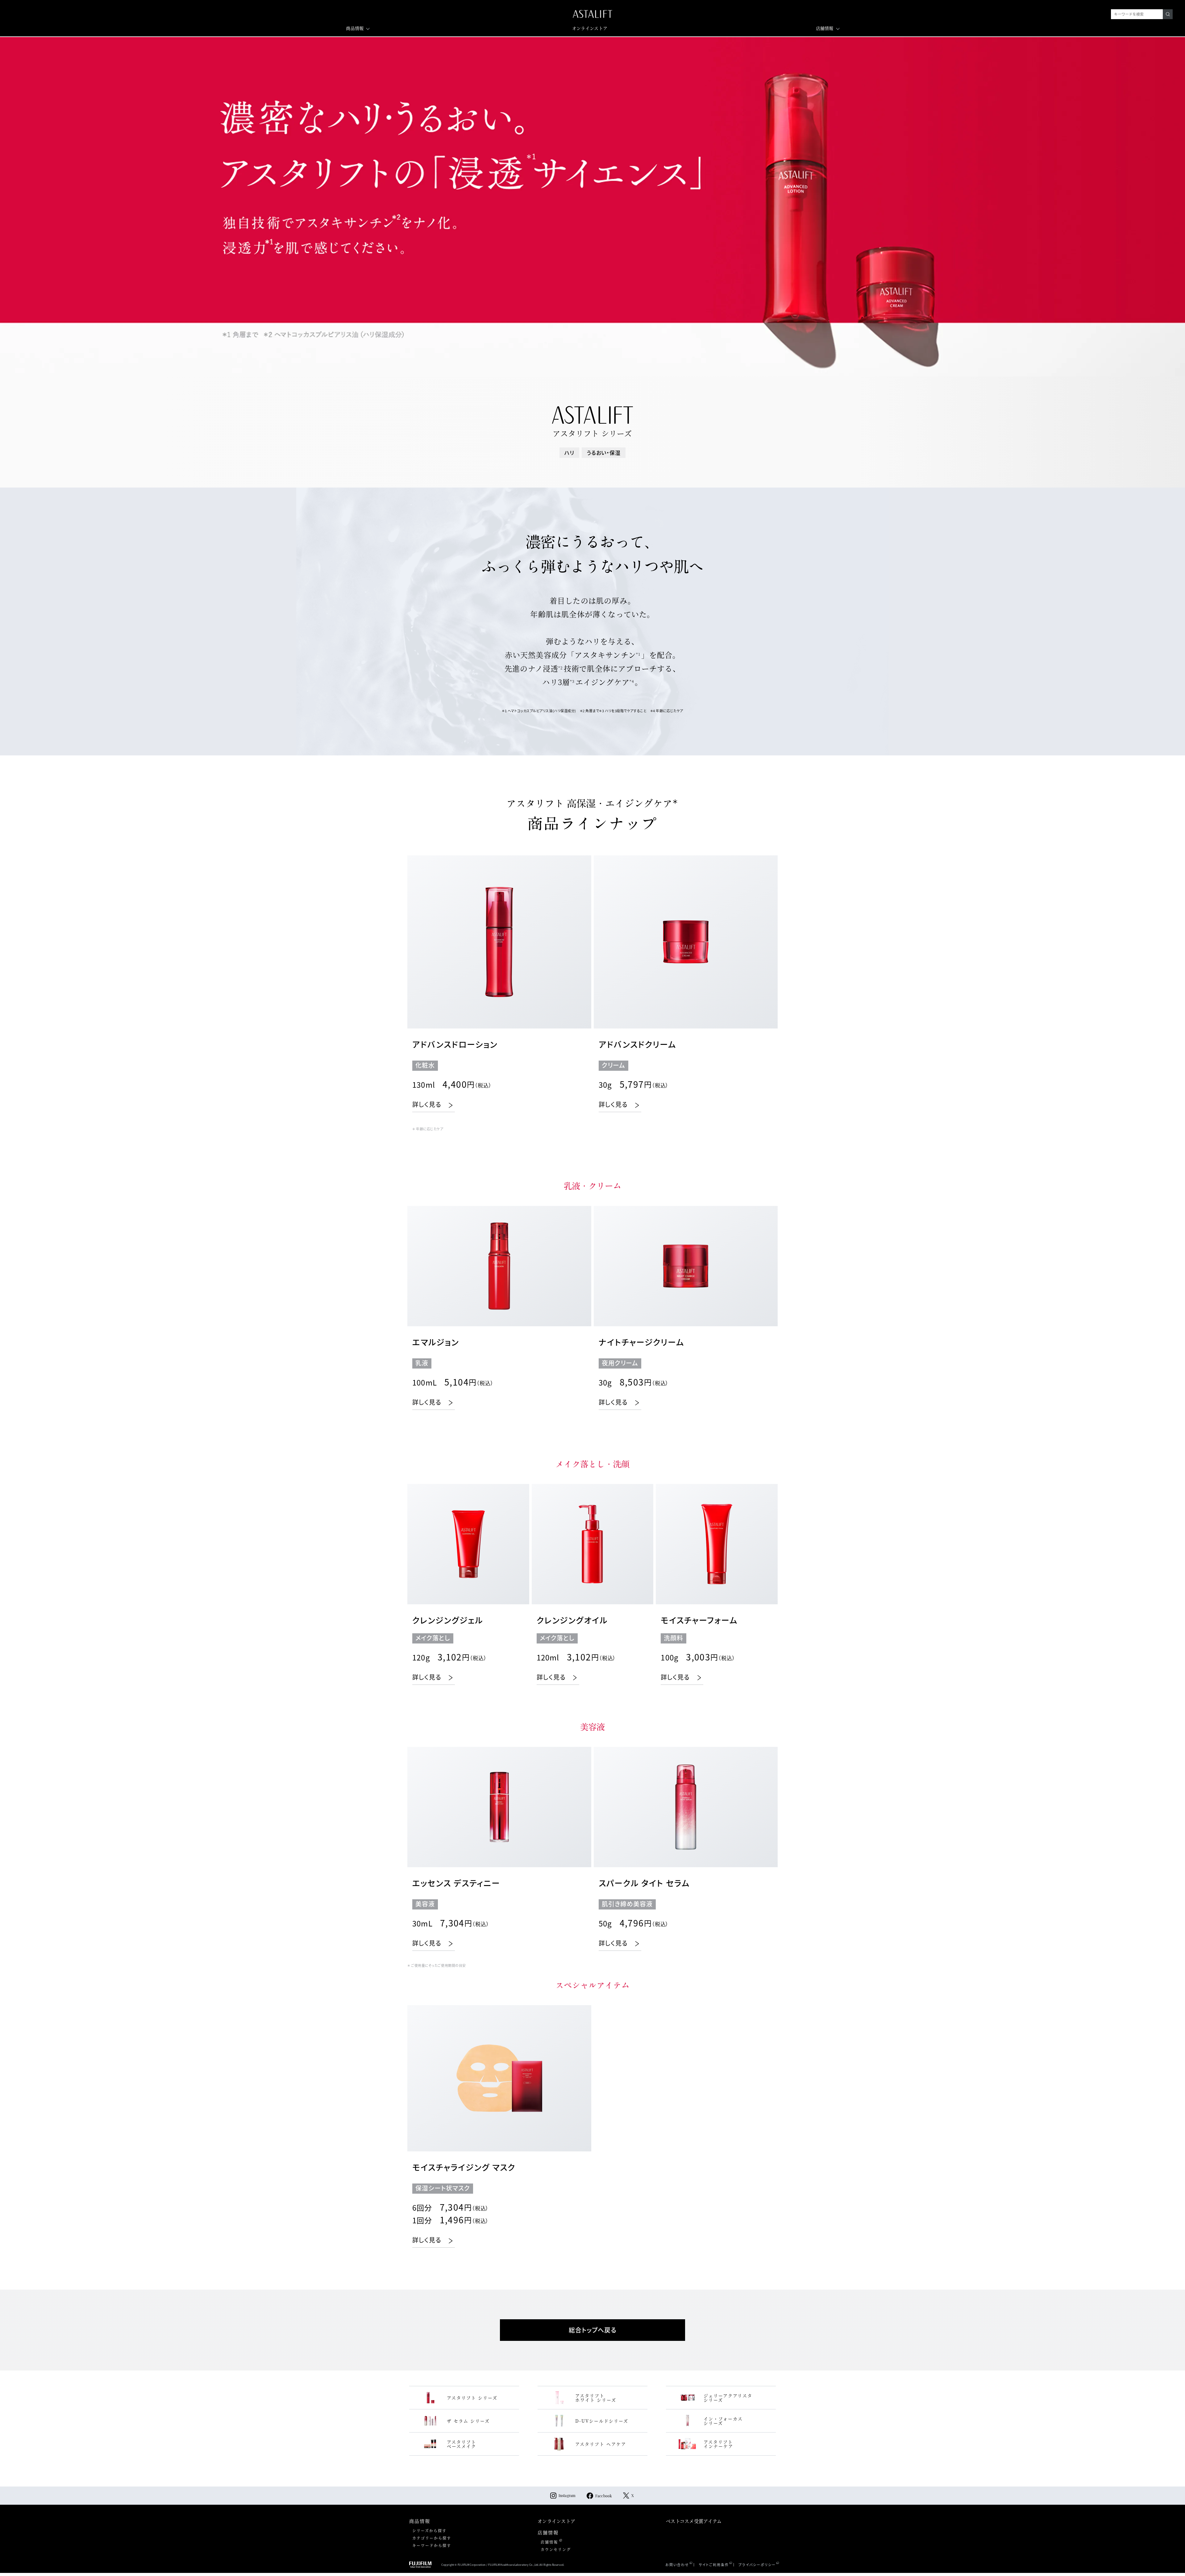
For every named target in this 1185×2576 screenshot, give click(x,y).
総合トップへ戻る (593, 2330)
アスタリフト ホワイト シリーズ (596, 2398)
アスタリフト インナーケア (718, 2444)
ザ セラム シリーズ (468, 2421)
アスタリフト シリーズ (472, 2398)
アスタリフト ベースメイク (462, 2444)
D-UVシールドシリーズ (602, 2421)
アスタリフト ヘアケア (601, 2444)
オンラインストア (590, 28)
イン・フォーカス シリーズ (723, 2421)
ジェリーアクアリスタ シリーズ (728, 2398)
